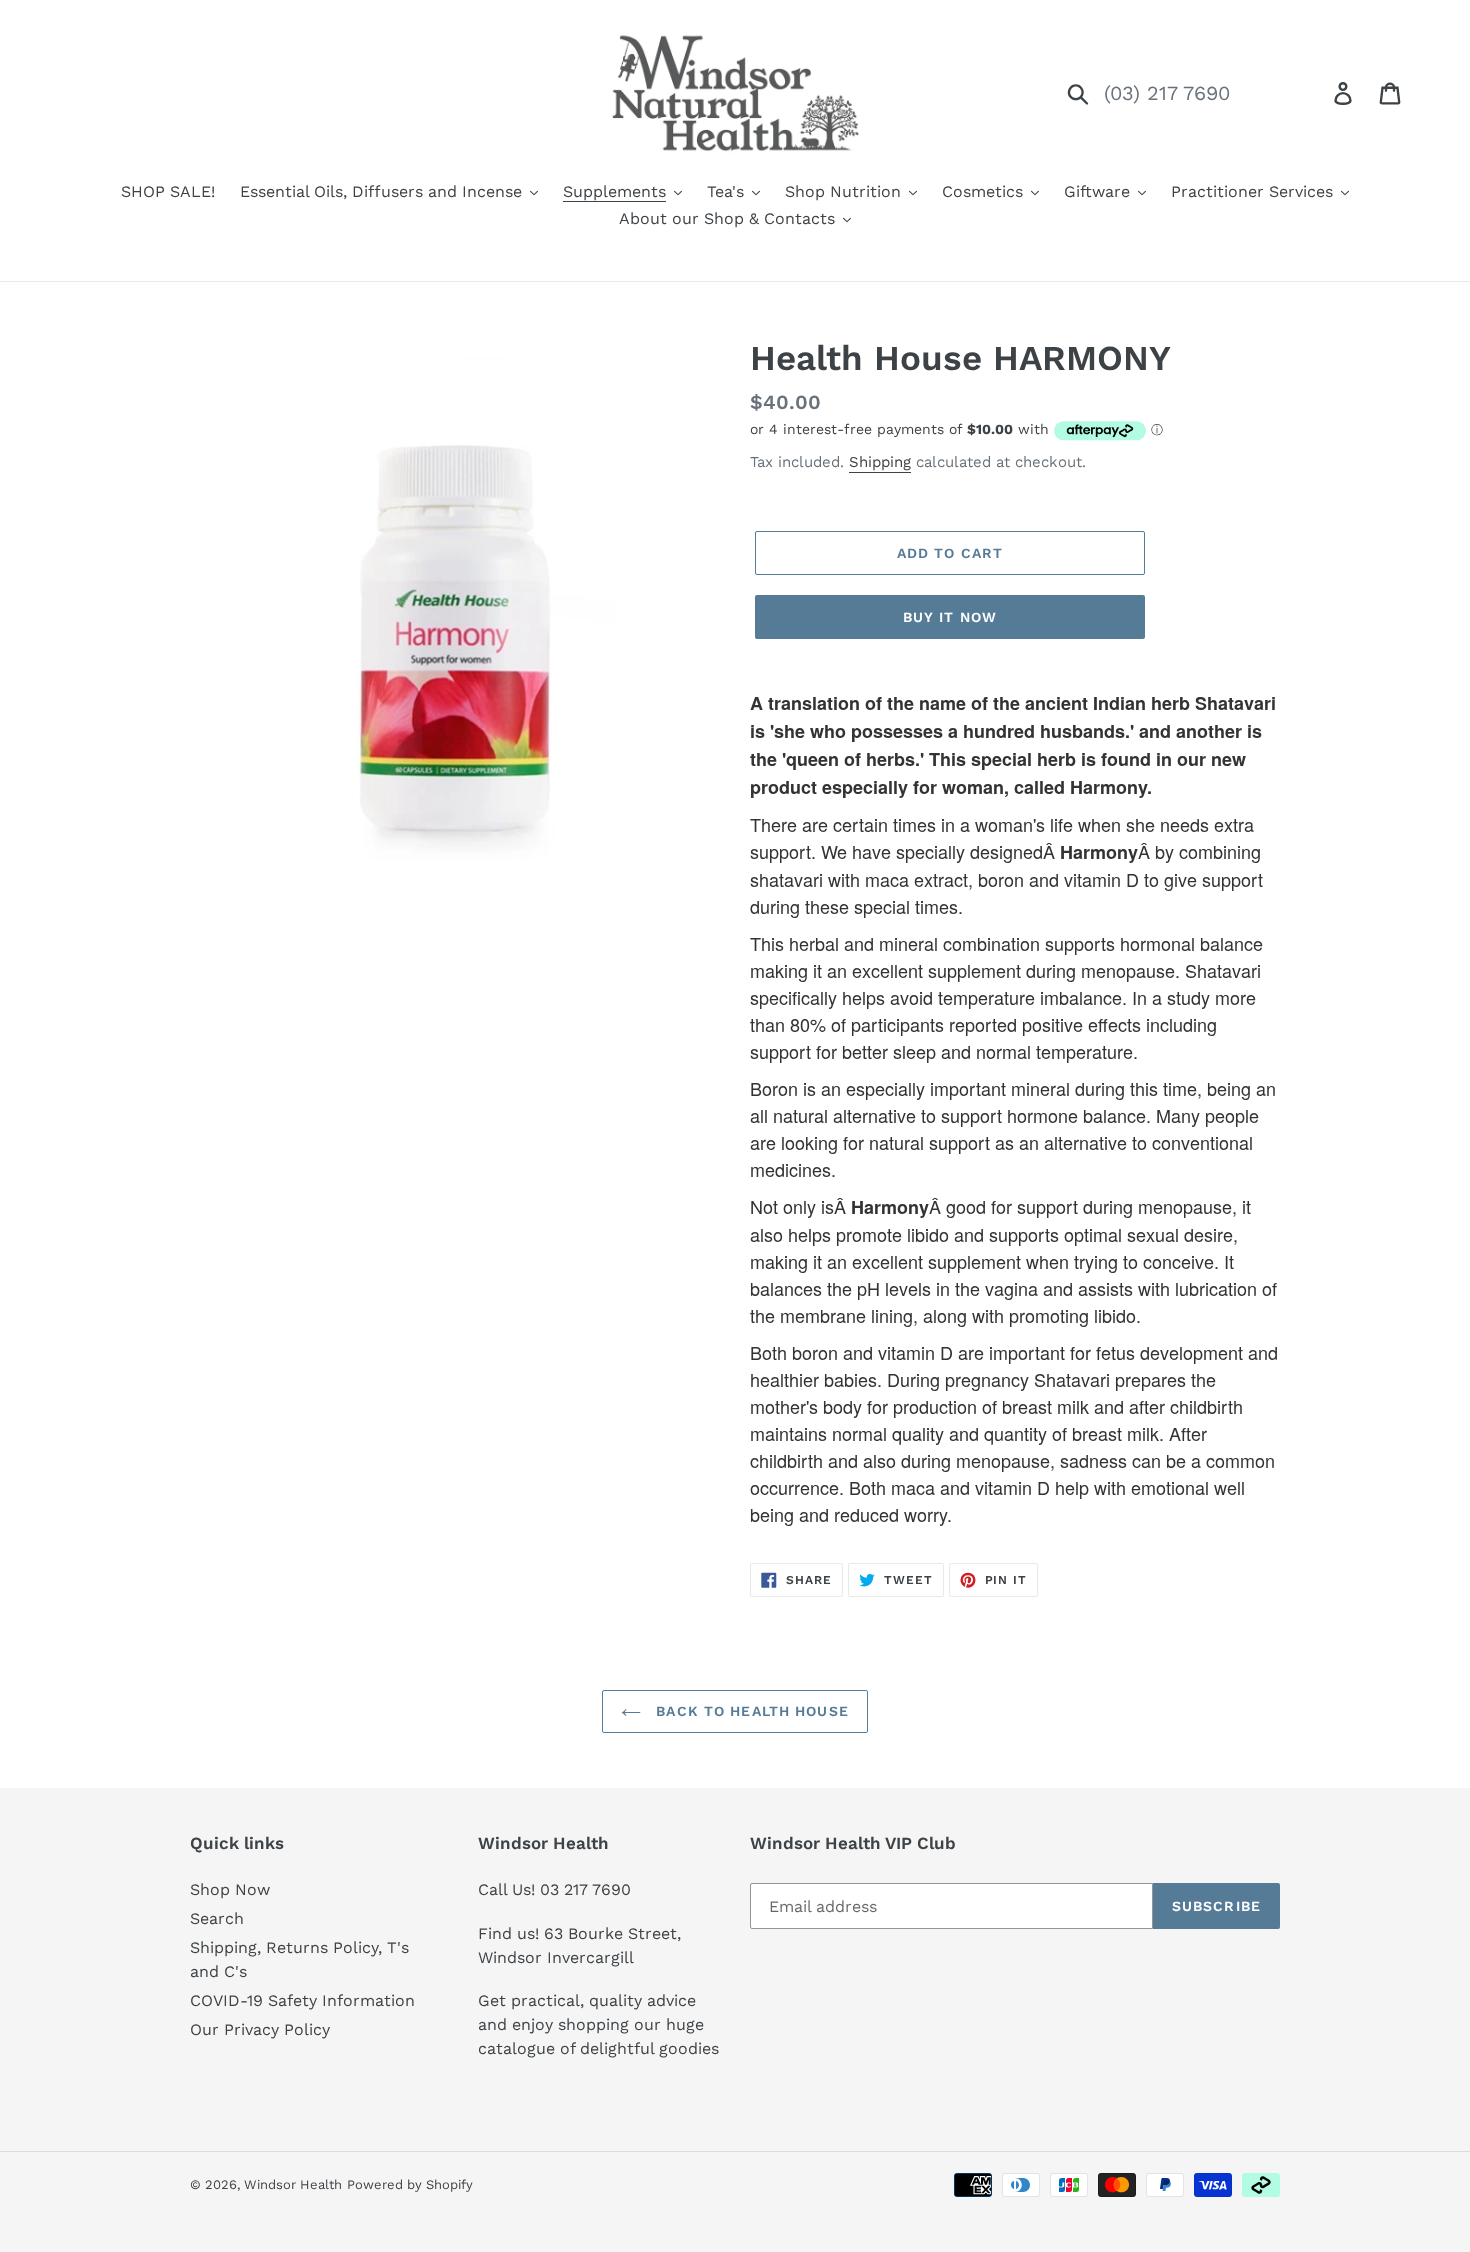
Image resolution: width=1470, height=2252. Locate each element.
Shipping (880, 462)
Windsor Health (293, 2184)
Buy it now (950, 617)
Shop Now (230, 1889)
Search (217, 1918)
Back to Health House (750, 1711)
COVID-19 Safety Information (302, 2000)
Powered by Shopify (410, 2184)
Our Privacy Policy (260, 2029)
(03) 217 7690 (1167, 93)
